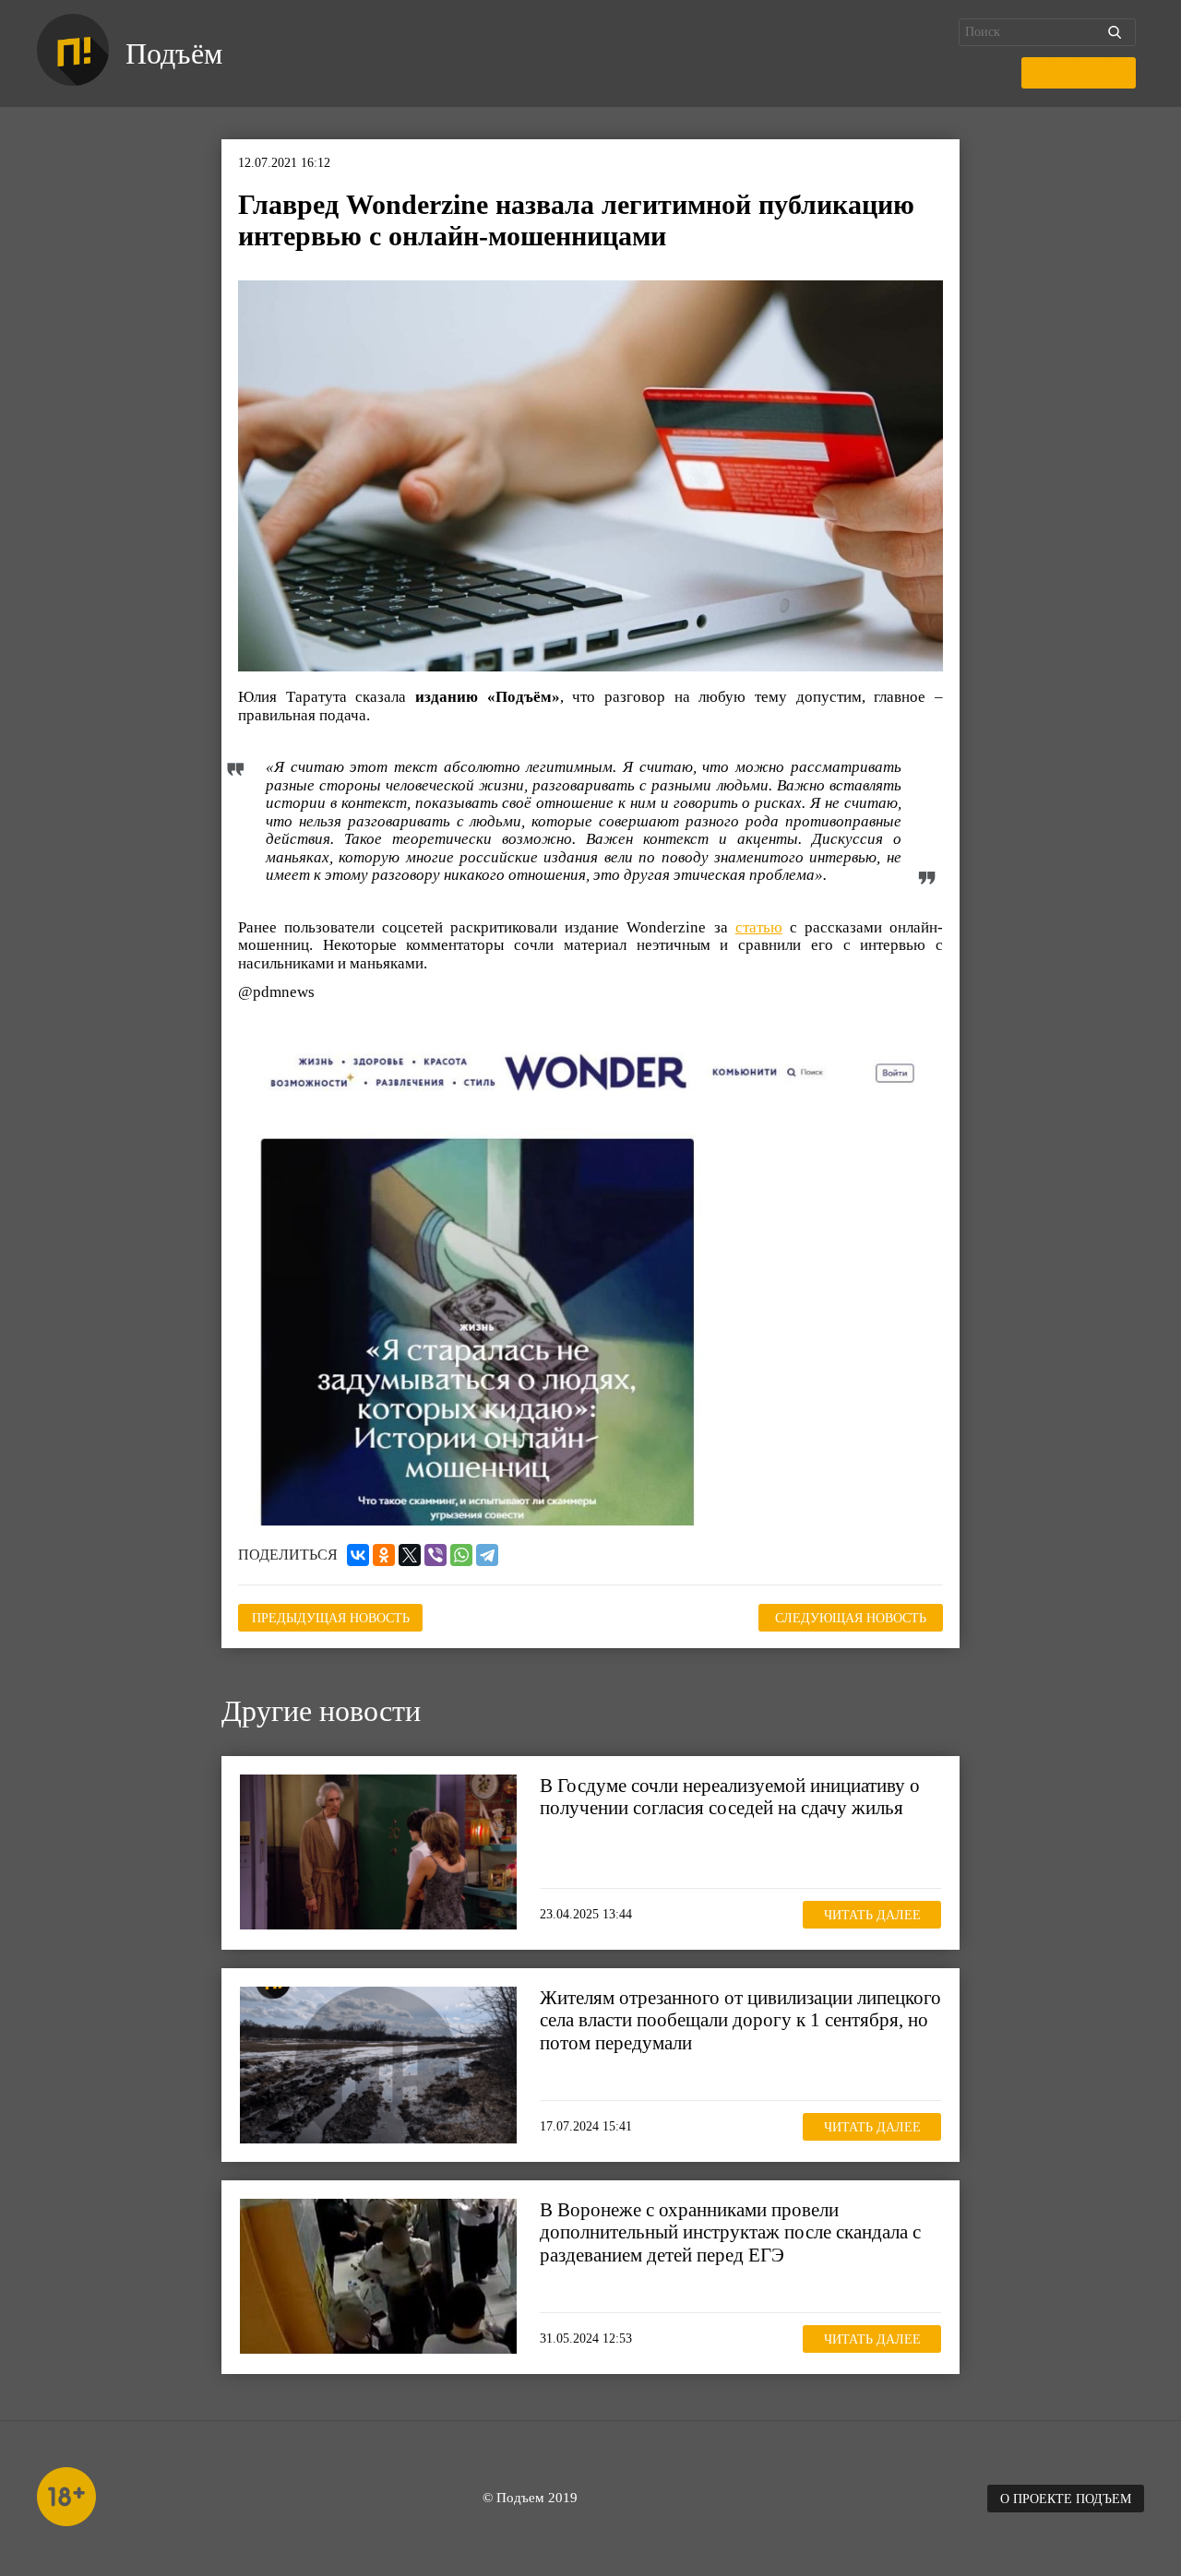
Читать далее (872, 1914)
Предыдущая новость (331, 1618)
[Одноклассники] (384, 1555)
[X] (410, 1555)
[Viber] (435, 1555)
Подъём (174, 53)
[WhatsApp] (461, 1555)
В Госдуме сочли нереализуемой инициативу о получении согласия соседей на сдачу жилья (730, 1797)
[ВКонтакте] (358, 1555)
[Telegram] (487, 1555)
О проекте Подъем (1066, 2499)
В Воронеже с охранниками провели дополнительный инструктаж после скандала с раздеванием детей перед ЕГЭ (730, 2232)
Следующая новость (851, 1618)
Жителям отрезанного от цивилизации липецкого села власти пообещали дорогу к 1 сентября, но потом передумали (740, 2020)
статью (759, 927)
